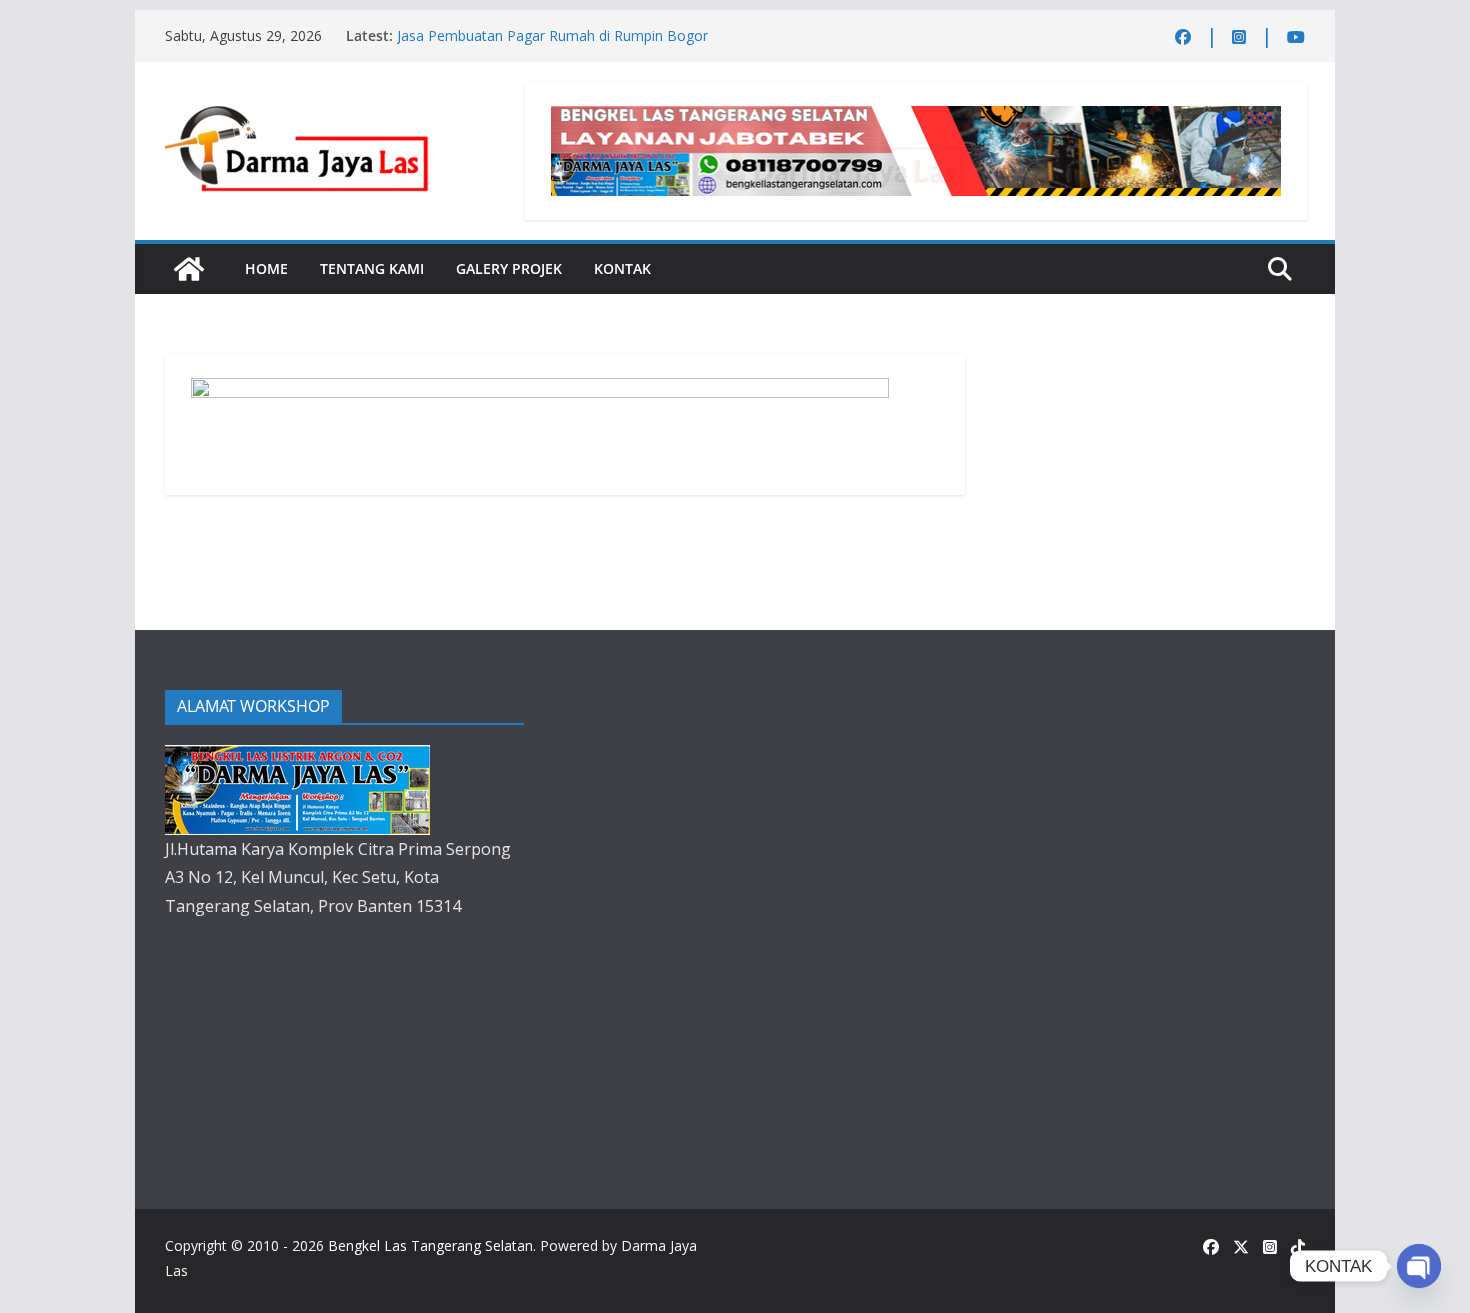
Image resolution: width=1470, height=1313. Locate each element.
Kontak (622, 268)
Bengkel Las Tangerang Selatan (430, 1245)
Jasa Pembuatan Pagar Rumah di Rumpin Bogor (552, 35)
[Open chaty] (1419, 1266)
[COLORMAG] (297, 759)
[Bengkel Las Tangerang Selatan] (189, 269)
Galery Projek (509, 268)
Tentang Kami (372, 268)
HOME (266, 268)
